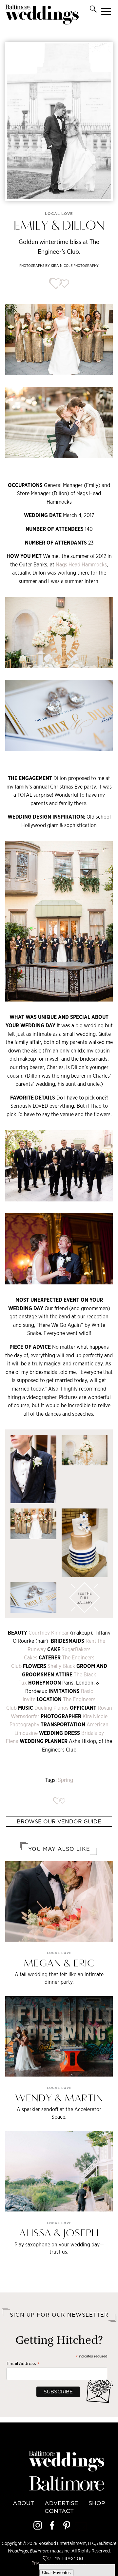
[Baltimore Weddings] (42, 16)
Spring (66, 1780)
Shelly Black (62, 1666)
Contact (59, 2511)
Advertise (61, 2503)
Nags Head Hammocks (81, 565)
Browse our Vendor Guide (59, 1821)
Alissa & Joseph (59, 2234)
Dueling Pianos (52, 1708)
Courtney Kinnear (49, 1633)
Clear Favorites (56, 2573)
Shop (97, 2503)
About (23, 2503)
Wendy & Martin (59, 2099)
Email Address (23, 2364)
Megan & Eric (59, 1964)
